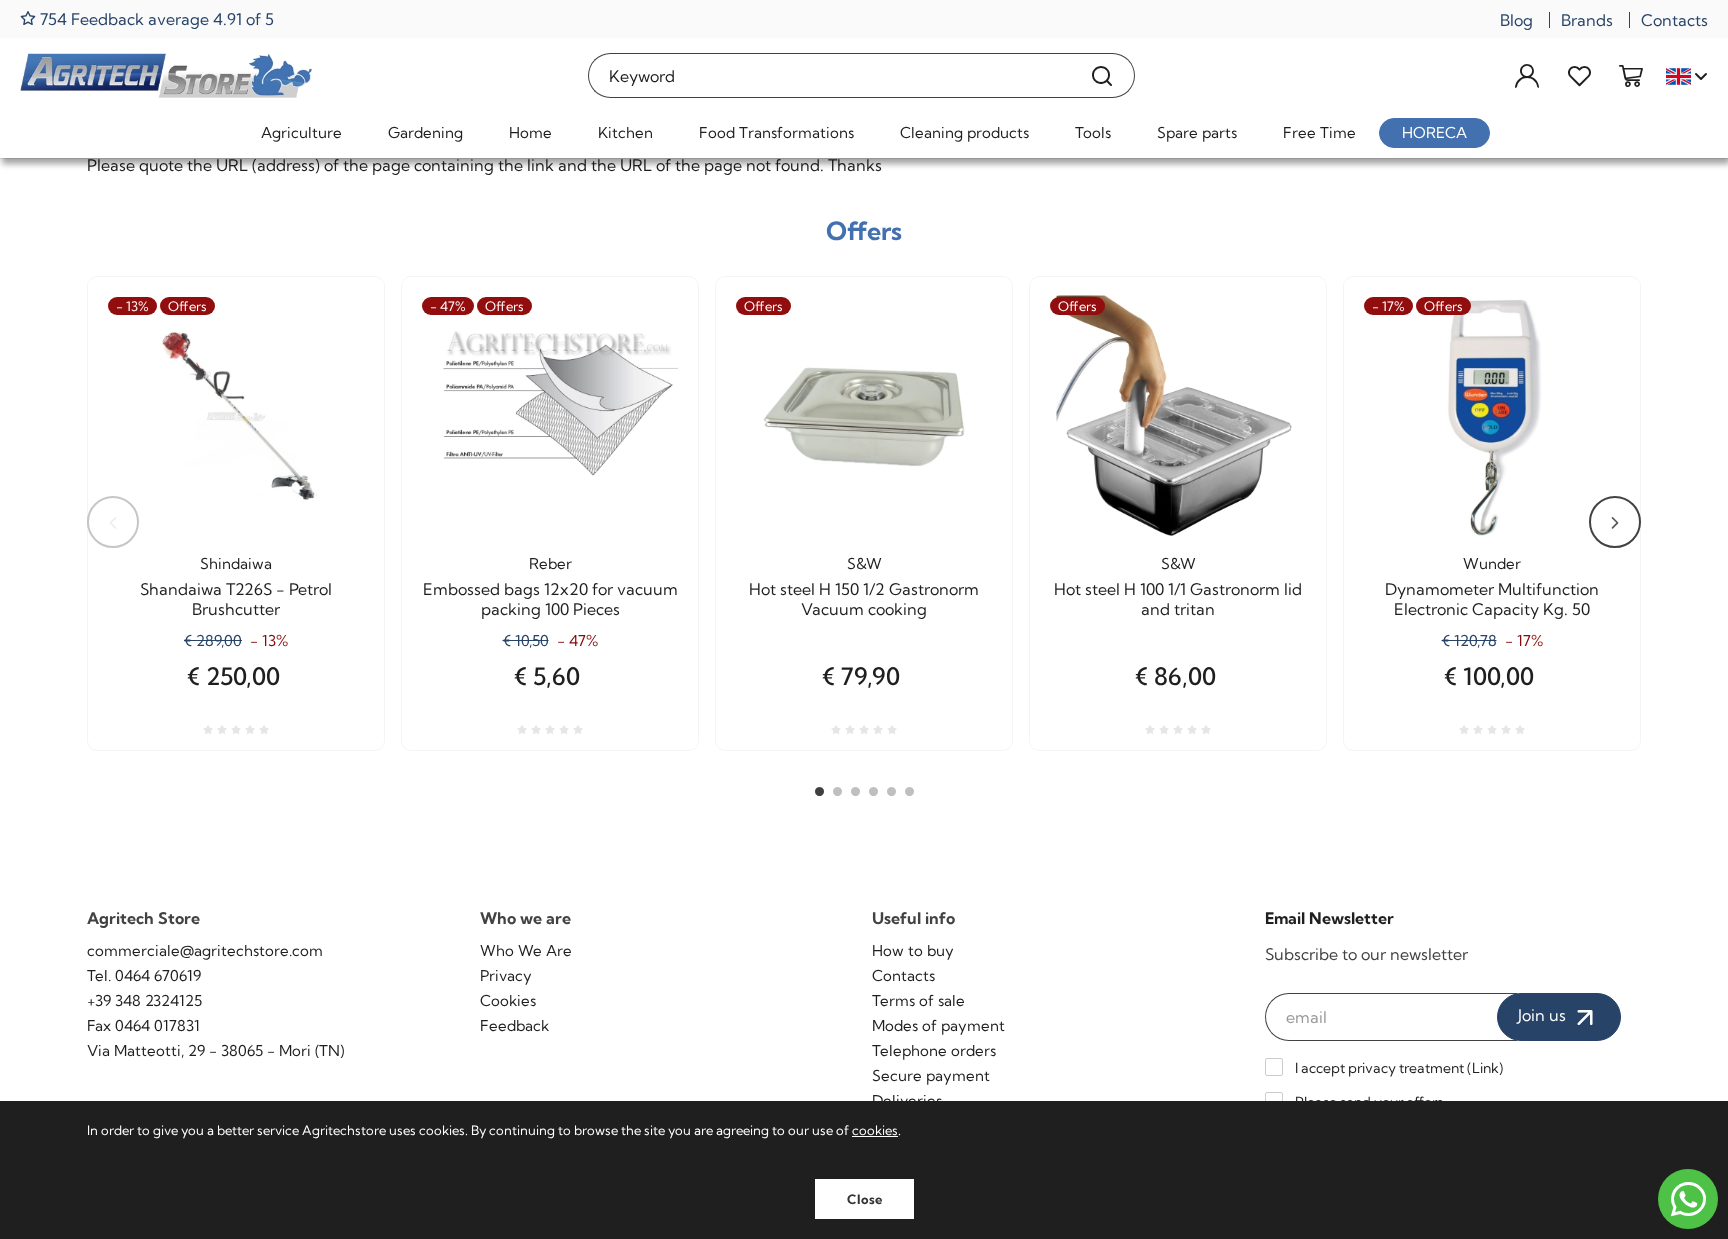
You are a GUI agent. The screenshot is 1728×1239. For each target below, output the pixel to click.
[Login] (1527, 75)
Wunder (1492, 563)
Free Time (1319, 132)
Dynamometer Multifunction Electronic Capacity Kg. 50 (1492, 599)
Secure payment (931, 1075)
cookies (875, 1130)
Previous (113, 522)
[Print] (333, 416)
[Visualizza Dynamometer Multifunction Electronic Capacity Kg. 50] (1589, 367)
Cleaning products (964, 132)
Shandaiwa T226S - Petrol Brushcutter (236, 599)
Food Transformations (776, 132)
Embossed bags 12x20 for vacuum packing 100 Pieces (550, 599)
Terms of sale (918, 1000)
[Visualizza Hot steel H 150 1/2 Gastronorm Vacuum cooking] (961, 367)
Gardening (425, 132)
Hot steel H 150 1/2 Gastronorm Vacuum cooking (864, 599)
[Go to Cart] (1631, 75)
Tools (1093, 132)
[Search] (1102, 75)
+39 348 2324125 (144, 1000)
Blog (1516, 20)
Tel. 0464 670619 (144, 975)
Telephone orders (934, 1050)
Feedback (514, 1025)
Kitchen (625, 132)
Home (530, 132)
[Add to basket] (647, 367)
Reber (550, 563)
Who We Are (526, 950)
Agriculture (301, 132)
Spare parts (1197, 132)
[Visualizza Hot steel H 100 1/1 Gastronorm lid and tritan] (1275, 367)
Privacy (506, 975)
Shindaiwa (236, 563)
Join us (1544, 1015)
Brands (1587, 20)
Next (1615, 522)
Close (864, 1199)
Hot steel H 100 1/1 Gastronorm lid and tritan (1178, 599)
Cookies (508, 1000)
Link (1485, 1068)
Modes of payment (938, 1025)
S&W (864, 563)
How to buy (913, 950)
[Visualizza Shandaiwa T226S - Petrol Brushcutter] (333, 367)
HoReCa (1434, 132)
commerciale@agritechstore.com (205, 950)
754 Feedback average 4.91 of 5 (155, 18)
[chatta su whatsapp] (1688, 1199)
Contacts (1674, 20)
